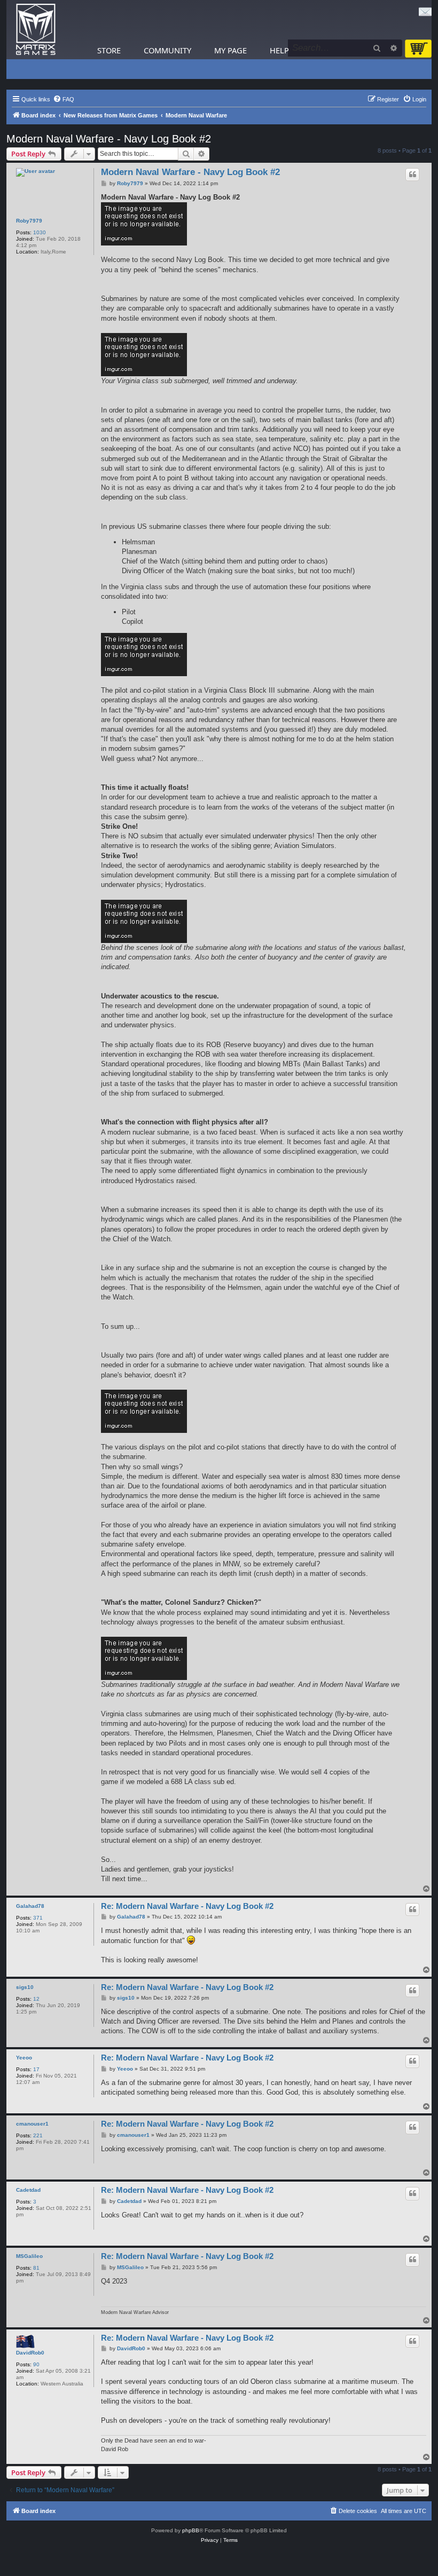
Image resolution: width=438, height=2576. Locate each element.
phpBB (191, 2530)
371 (38, 1918)
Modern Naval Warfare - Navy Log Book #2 (109, 139)
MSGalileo (29, 2256)
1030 (40, 232)
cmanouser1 (32, 2124)
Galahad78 (30, 1906)
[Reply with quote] (412, 175)
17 (36, 2069)
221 (38, 2135)
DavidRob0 (30, 2353)
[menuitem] (64, 99)
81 (36, 2268)
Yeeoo (24, 2058)
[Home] (36, 30)
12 (36, 1999)
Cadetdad (28, 2190)
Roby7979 (29, 221)
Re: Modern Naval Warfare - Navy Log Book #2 (187, 1906)
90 (36, 2364)
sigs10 (25, 1987)
